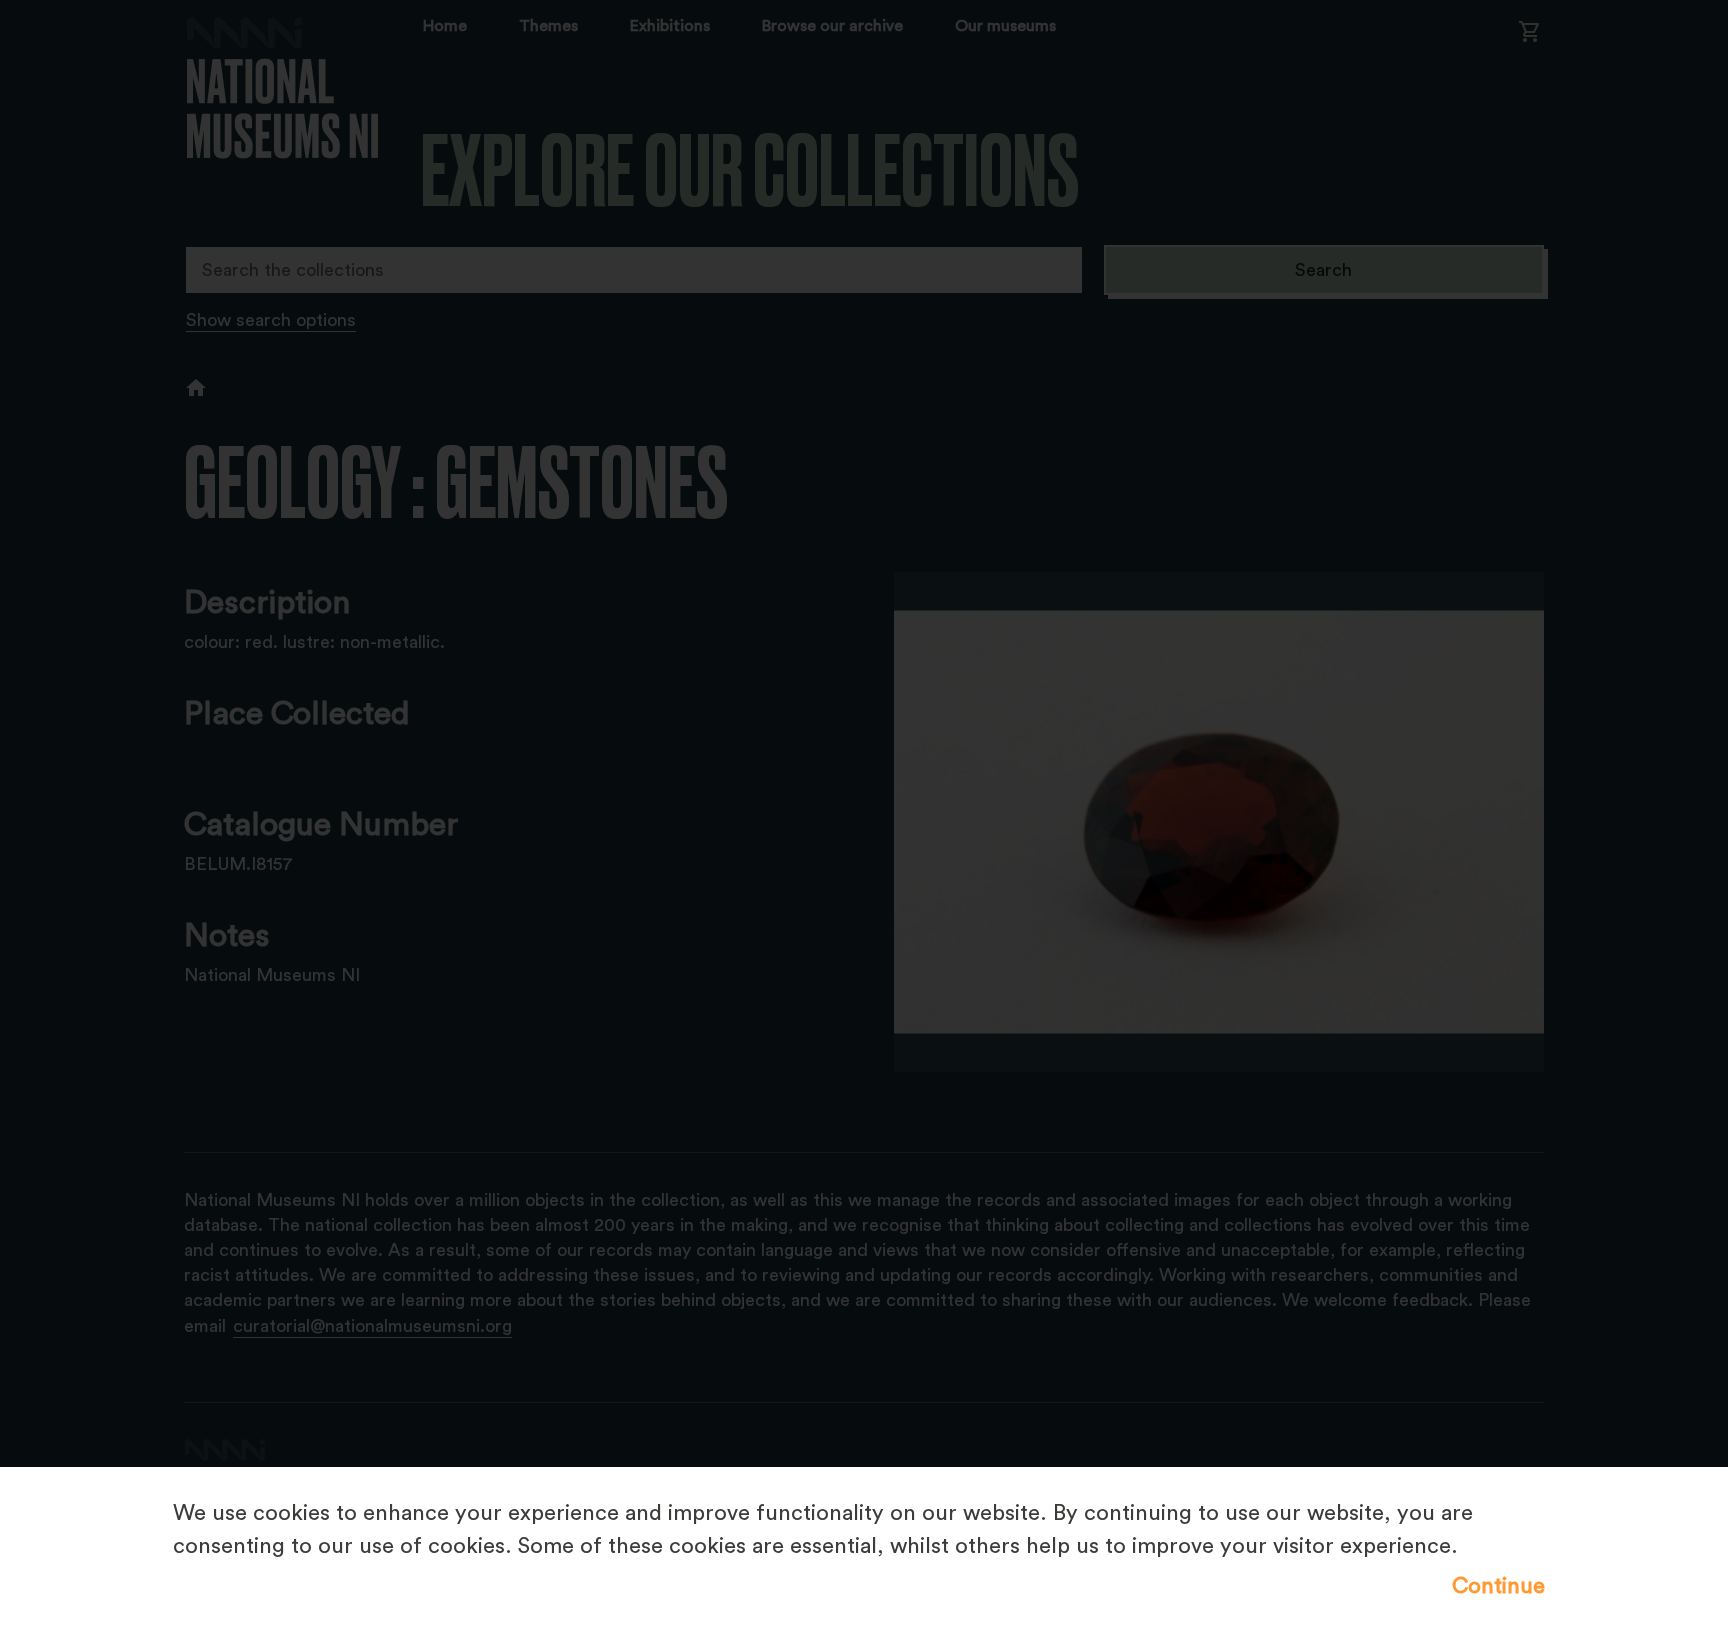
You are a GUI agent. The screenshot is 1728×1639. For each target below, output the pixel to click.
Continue (1498, 1586)
